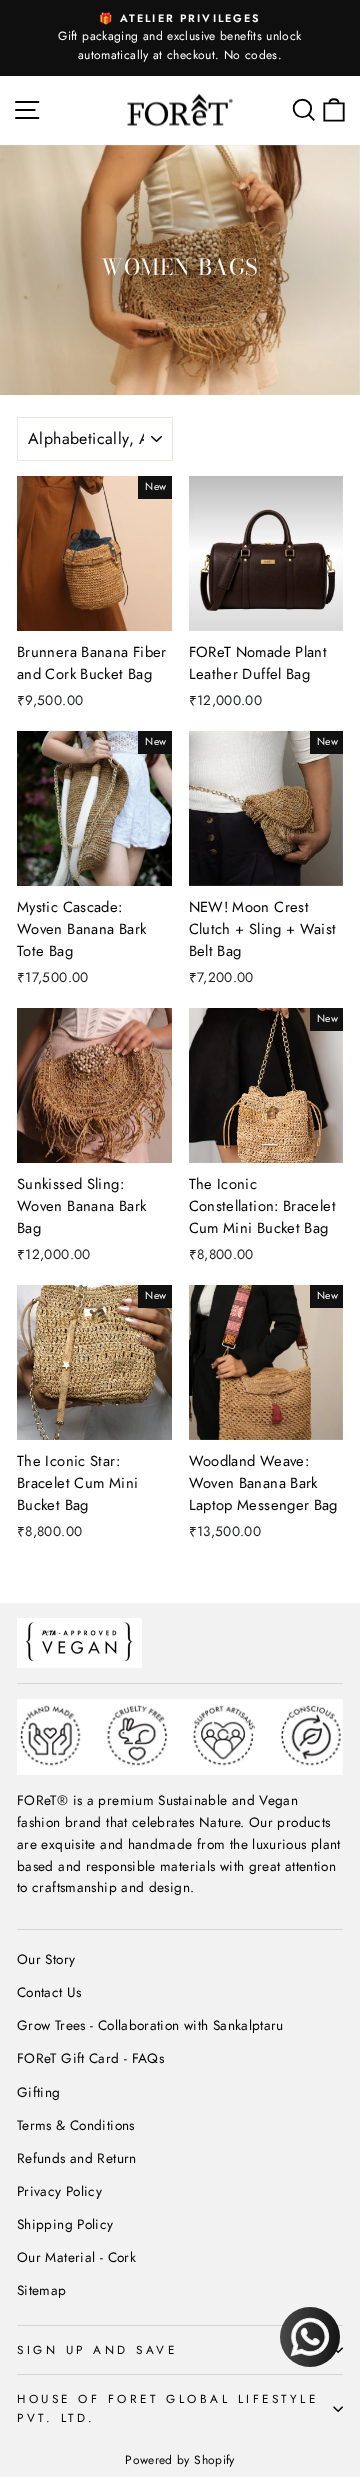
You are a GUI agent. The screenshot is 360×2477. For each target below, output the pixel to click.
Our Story (46, 1959)
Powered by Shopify (180, 2460)
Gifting (39, 2092)
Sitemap (42, 2290)
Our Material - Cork (76, 2257)
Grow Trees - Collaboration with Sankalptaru (150, 2025)
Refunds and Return (77, 2158)
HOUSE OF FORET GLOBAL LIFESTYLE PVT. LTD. (168, 2408)
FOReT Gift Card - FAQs (90, 2058)
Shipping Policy (65, 2224)
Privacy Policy (59, 2191)
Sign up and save (97, 2349)
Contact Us (49, 1992)
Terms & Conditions (76, 2125)
